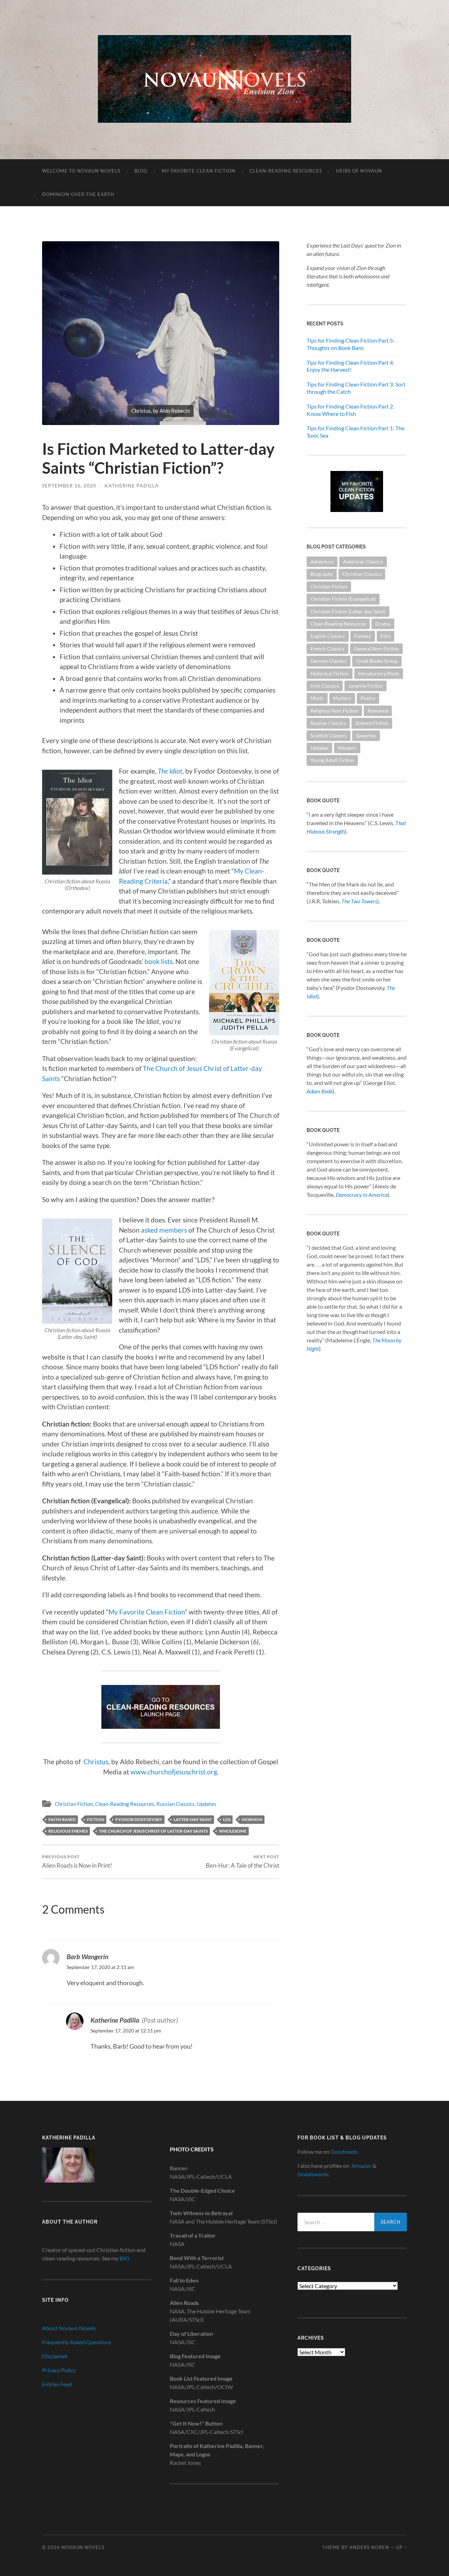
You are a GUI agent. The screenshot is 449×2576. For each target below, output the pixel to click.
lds (227, 1819)
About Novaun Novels (69, 2328)
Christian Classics (362, 574)
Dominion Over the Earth (78, 194)
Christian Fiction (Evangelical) (343, 599)
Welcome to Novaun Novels (81, 171)
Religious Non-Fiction (334, 711)
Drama (383, 624)
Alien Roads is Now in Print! (77, 1862)
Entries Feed (57, 2384)
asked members (164, 1230)
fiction (96, 1819)
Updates (207, 1804)
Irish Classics (325, 686)
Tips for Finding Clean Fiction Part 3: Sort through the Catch (356, 388)
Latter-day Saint (193, 1819)
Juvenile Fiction (366, 686)
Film (386, 636)
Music (317, 698)
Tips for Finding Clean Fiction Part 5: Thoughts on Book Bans (350, 344)
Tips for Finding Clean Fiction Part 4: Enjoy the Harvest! (350, 366)
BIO (125, 2258)
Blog (141, 171)
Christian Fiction (74, 1804)
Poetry (368, 698)
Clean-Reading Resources (286, 171)
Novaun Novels (83, 2547)
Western (347, 748)
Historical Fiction (330, 673)
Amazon (361, 2166)
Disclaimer (55, 2356)
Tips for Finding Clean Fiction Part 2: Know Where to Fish (350, 410)
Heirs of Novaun (359, 171)
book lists (159, 961)
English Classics (328, 636)
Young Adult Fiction (332, 760)
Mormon (252, 1819)
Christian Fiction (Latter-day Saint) (348, 611)
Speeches (366, 736)
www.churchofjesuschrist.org (174, 1772)
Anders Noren (369, 2547)
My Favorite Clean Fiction (199, 171)
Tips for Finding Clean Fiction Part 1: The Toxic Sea (356, 432)
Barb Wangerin (88, 1957)
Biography (322, 574)
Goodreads (344, 2152)
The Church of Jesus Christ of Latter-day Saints (153, 1831)
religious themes (68, 1831)
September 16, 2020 (69, 485)
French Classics (327, 649)
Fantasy (363, 636)
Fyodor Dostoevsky (139, 1819)
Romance (378, 711)
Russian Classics (176, 1804)
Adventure (322, 562)
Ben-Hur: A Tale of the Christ (243, 1862)
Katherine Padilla (132, 485)
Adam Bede (320, 1091)
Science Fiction (372, 723)
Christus (96, 1762)
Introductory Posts (379, 673)
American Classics (363, 562)
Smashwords (313, 2174)
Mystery (342, 698)
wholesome (233, 1831)
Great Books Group (377, 661)
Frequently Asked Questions (77, 2342)
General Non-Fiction (376, 649)
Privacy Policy (59, 2370)
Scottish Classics (329, 736)
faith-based (62, 1819)
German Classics (329, 661)
